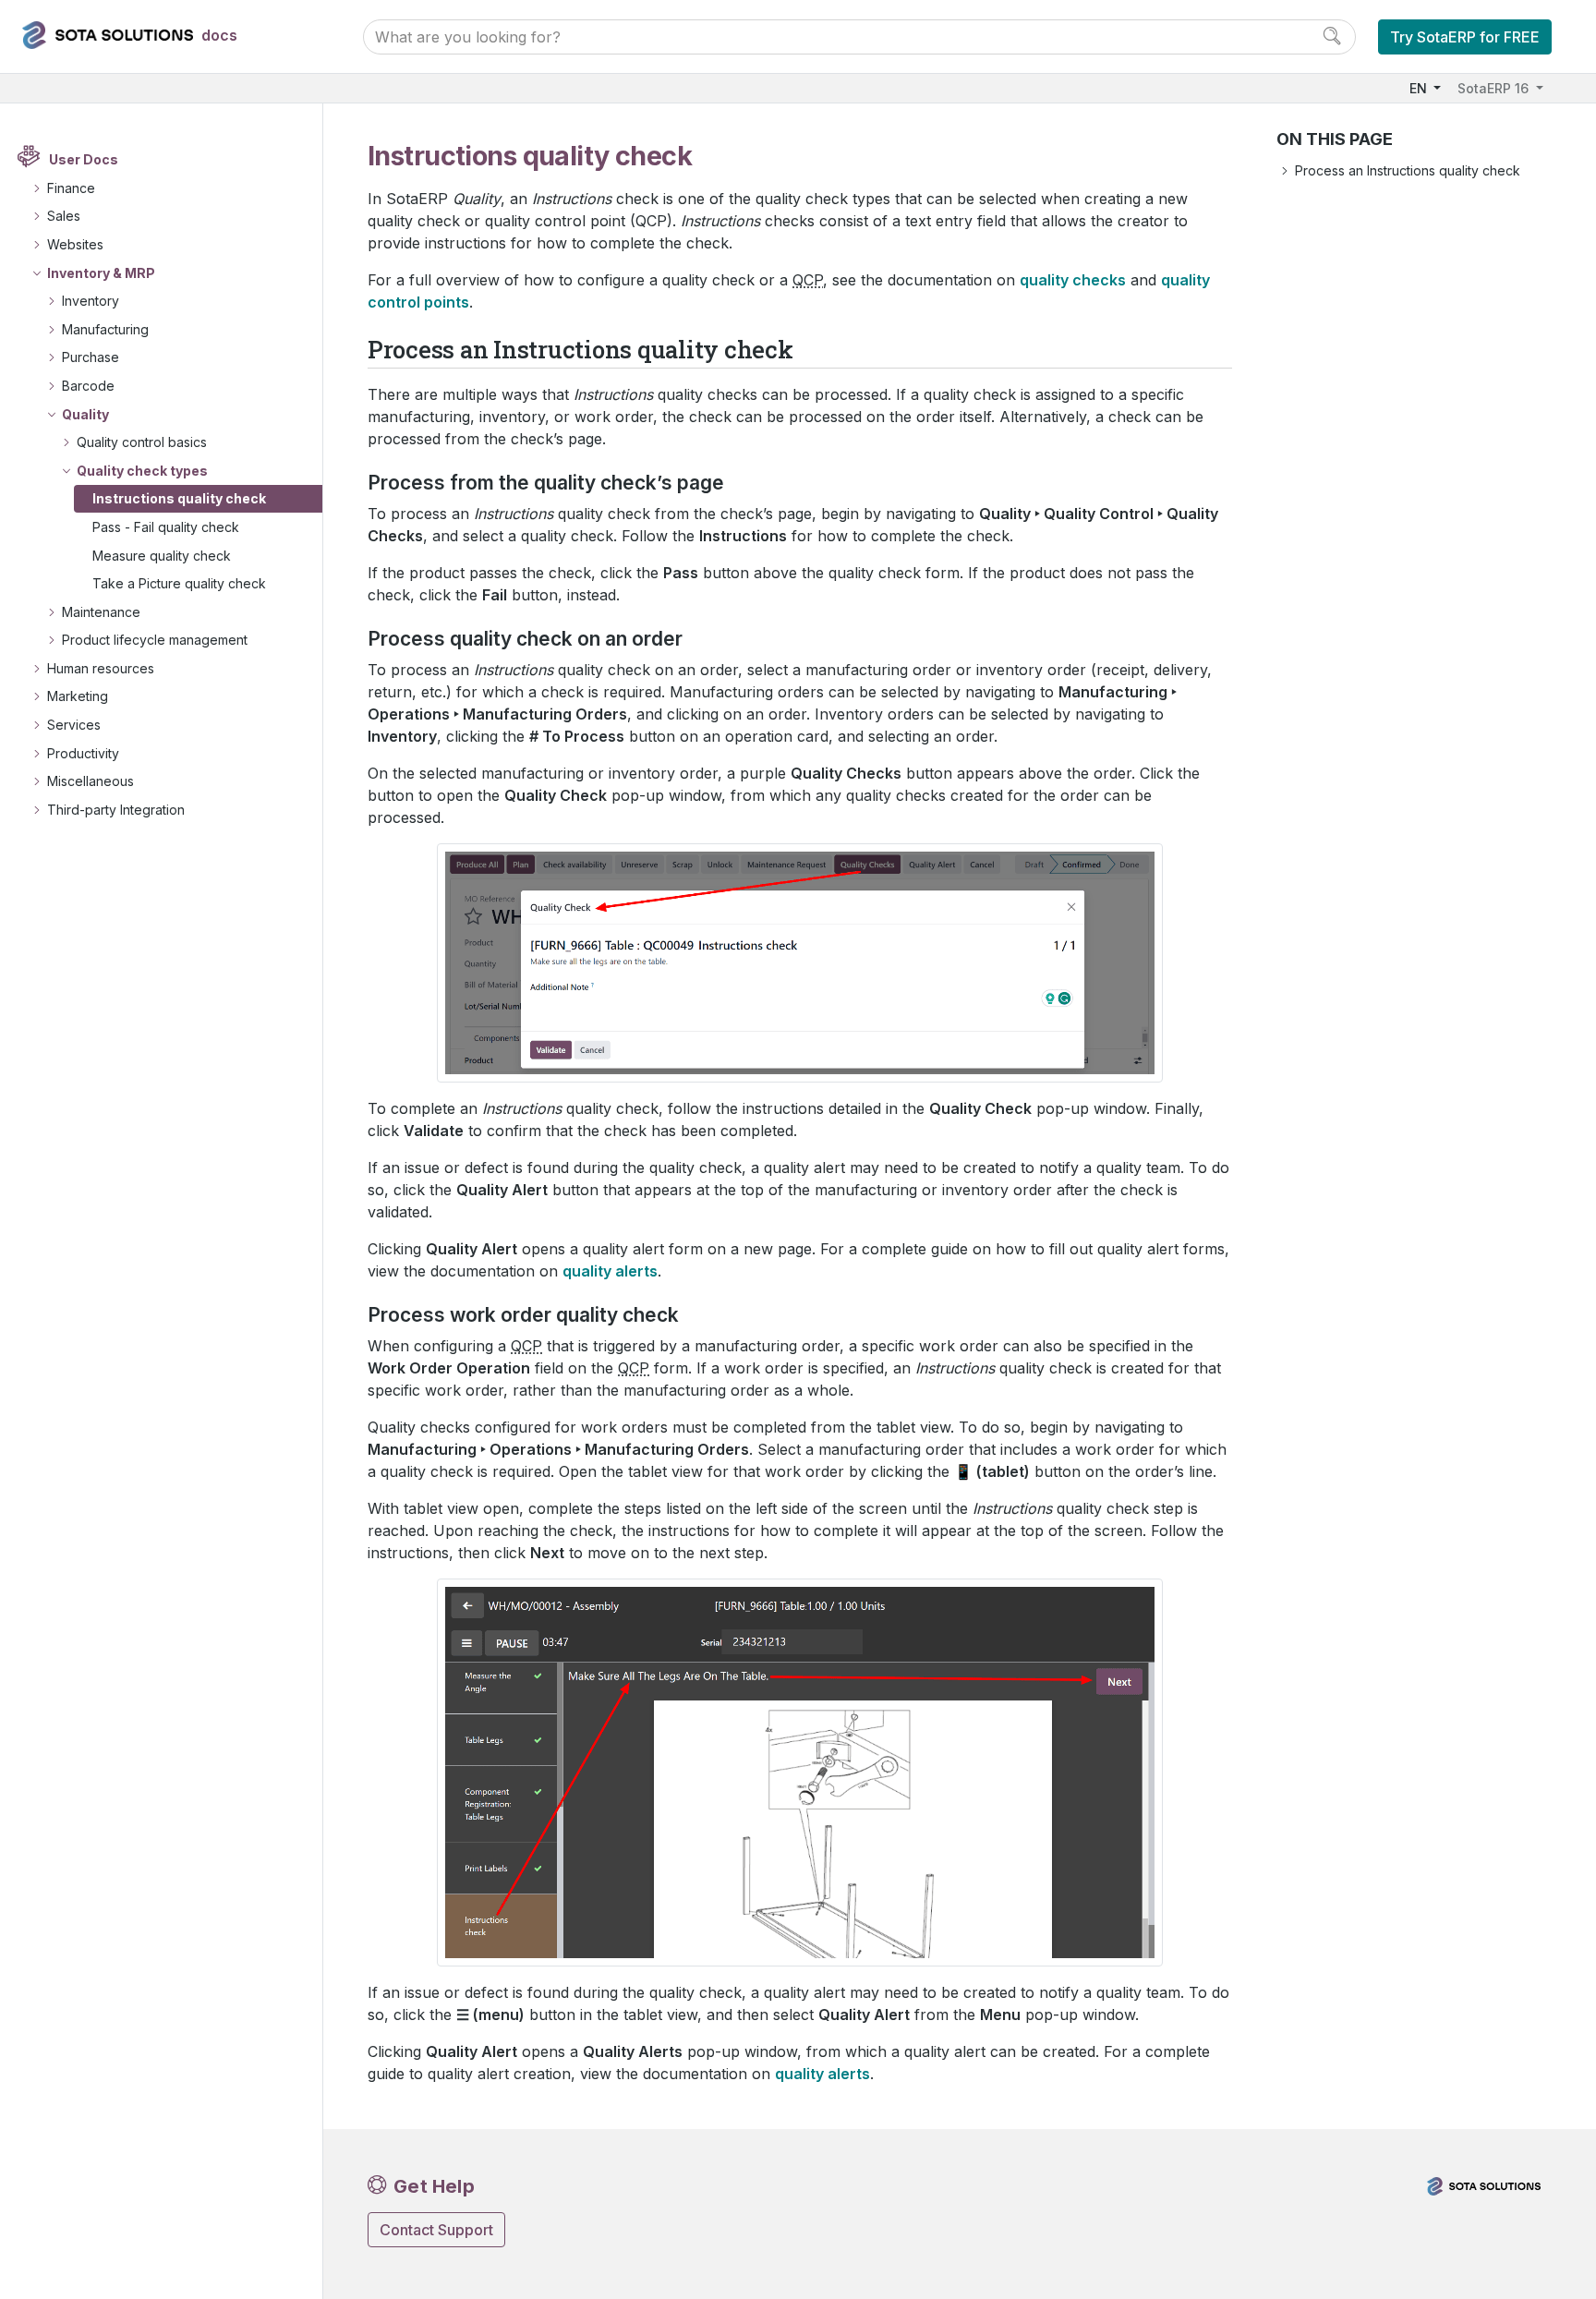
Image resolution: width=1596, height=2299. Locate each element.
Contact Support (436, 2230)
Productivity (83, 753)
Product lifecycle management (155, 640)
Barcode (88, 386)
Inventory (91, 301)
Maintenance (101, 612)
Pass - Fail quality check (166, 527)
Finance (71, 188)
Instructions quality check (179, 498)
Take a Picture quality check (179, 583)
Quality (85, 414)
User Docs (84, 159)
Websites (75, 244)
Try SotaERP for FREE (1465, 37)
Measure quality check (162, 556)
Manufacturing (105, 329)
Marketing (78, 696)
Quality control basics (142, 442)
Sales (64, 216)
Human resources (101, 668)
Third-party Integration (116, 810)
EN (1420, 88)
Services (74, 725)
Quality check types (142, 471)
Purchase (91, 357)
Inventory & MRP (101, 273)
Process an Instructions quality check (1408, 170)
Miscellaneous (91, 781)
